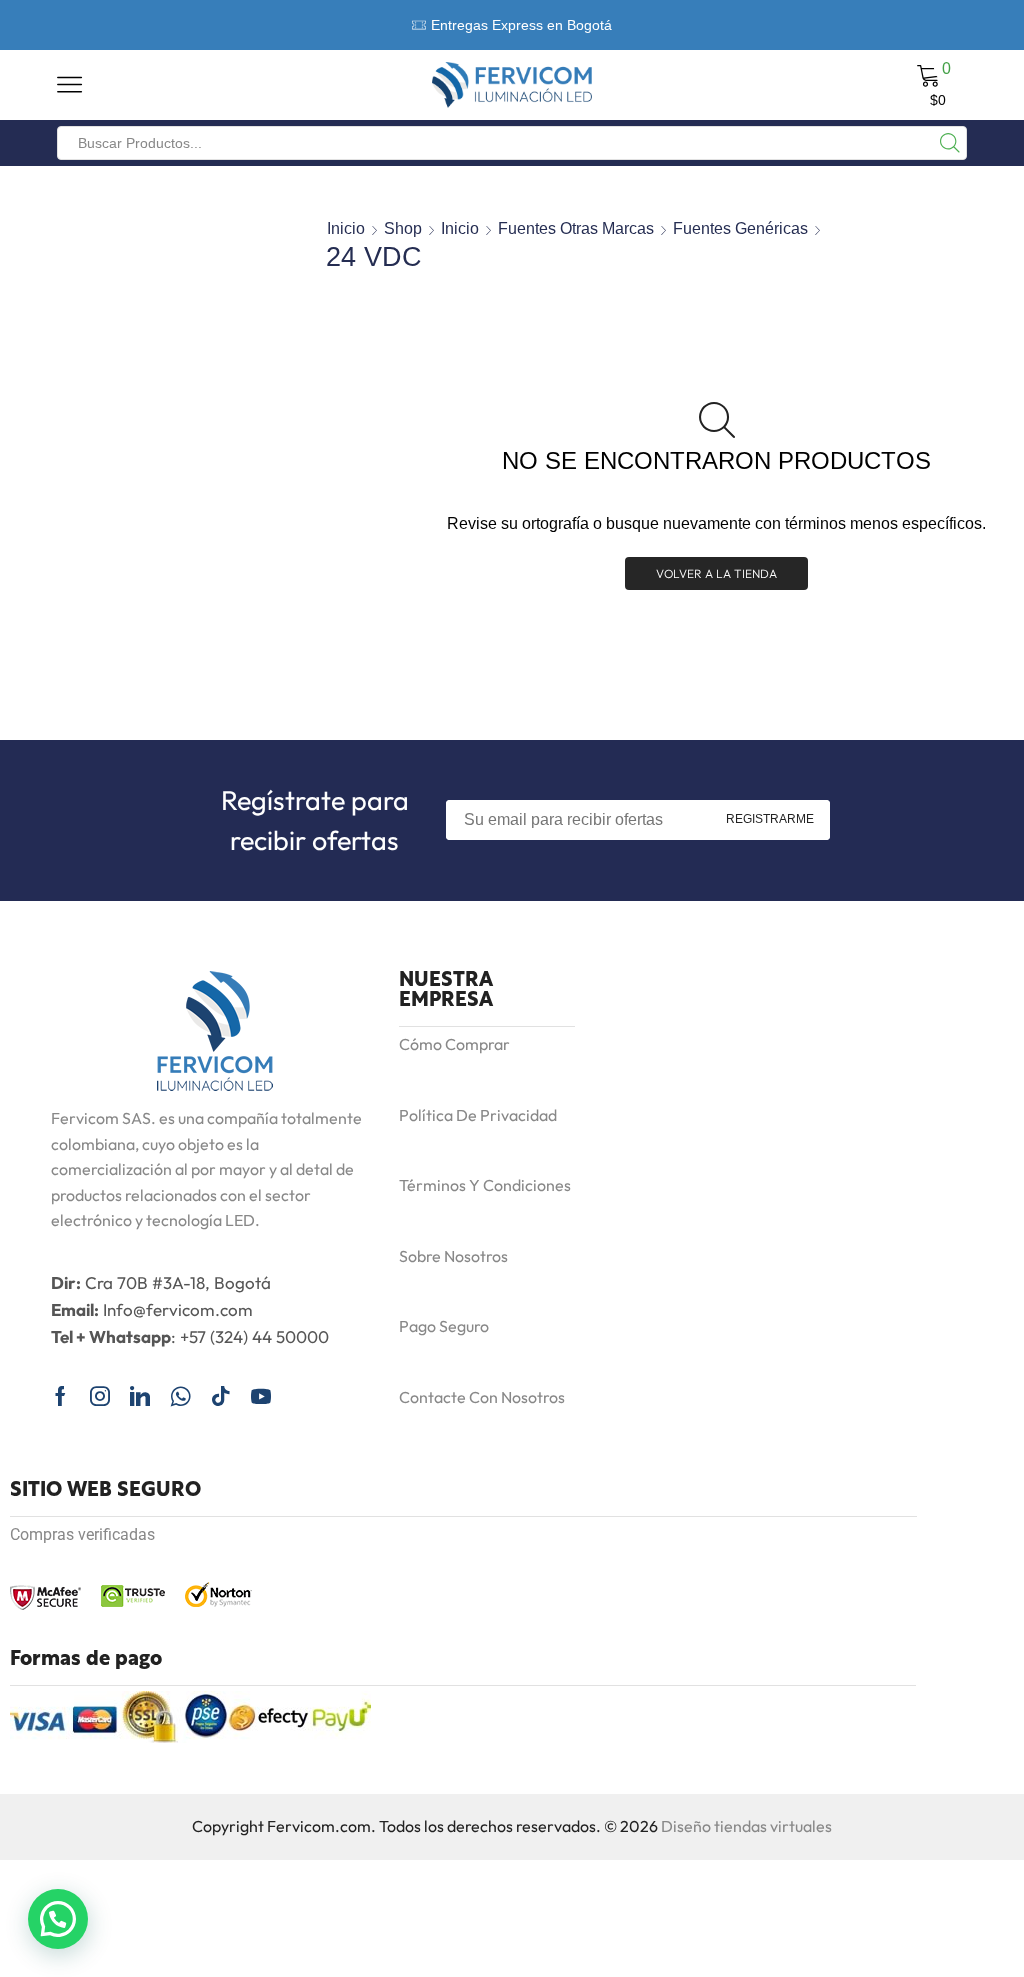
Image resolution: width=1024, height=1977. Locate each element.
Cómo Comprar (454, 1044)
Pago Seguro (444, 1326)
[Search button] (950, 143)
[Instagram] (100, 1396)
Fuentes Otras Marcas (576, 228)
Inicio (346, 228)
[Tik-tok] (221, 1396)
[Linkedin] (140, 1396)
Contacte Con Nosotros (482, 1397)
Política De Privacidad (478, 1115)
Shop (403, 228)
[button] (58, 1919)
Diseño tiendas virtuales (746, 1826)
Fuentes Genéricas (740, 228)
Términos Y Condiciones (485, 1185)
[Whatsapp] (180, 1396)
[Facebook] (60, 1396)
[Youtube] (261, 1396)
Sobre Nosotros (453, 1256)
